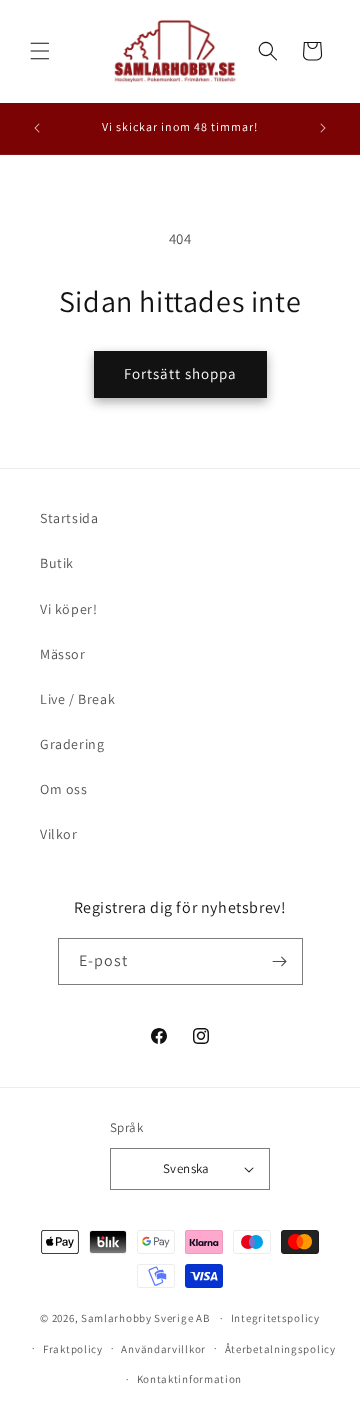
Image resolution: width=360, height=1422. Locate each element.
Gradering (72, 744)
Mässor (63, 654)
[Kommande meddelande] (323, 128)
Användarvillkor (163, 1349)
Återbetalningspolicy (280, 1349)
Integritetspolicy (275, 1318)
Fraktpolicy (73, 1349)
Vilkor (59, 834)
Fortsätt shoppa (180, 373)
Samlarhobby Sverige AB (145, 1318)
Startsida (69, 518)
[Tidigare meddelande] (37, 128)
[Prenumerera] (280, 961)
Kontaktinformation (190, 1379)
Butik (57, 563)
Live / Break (77, 699)
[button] (40, 51)
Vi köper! (68, 609)
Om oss (64, 789)
